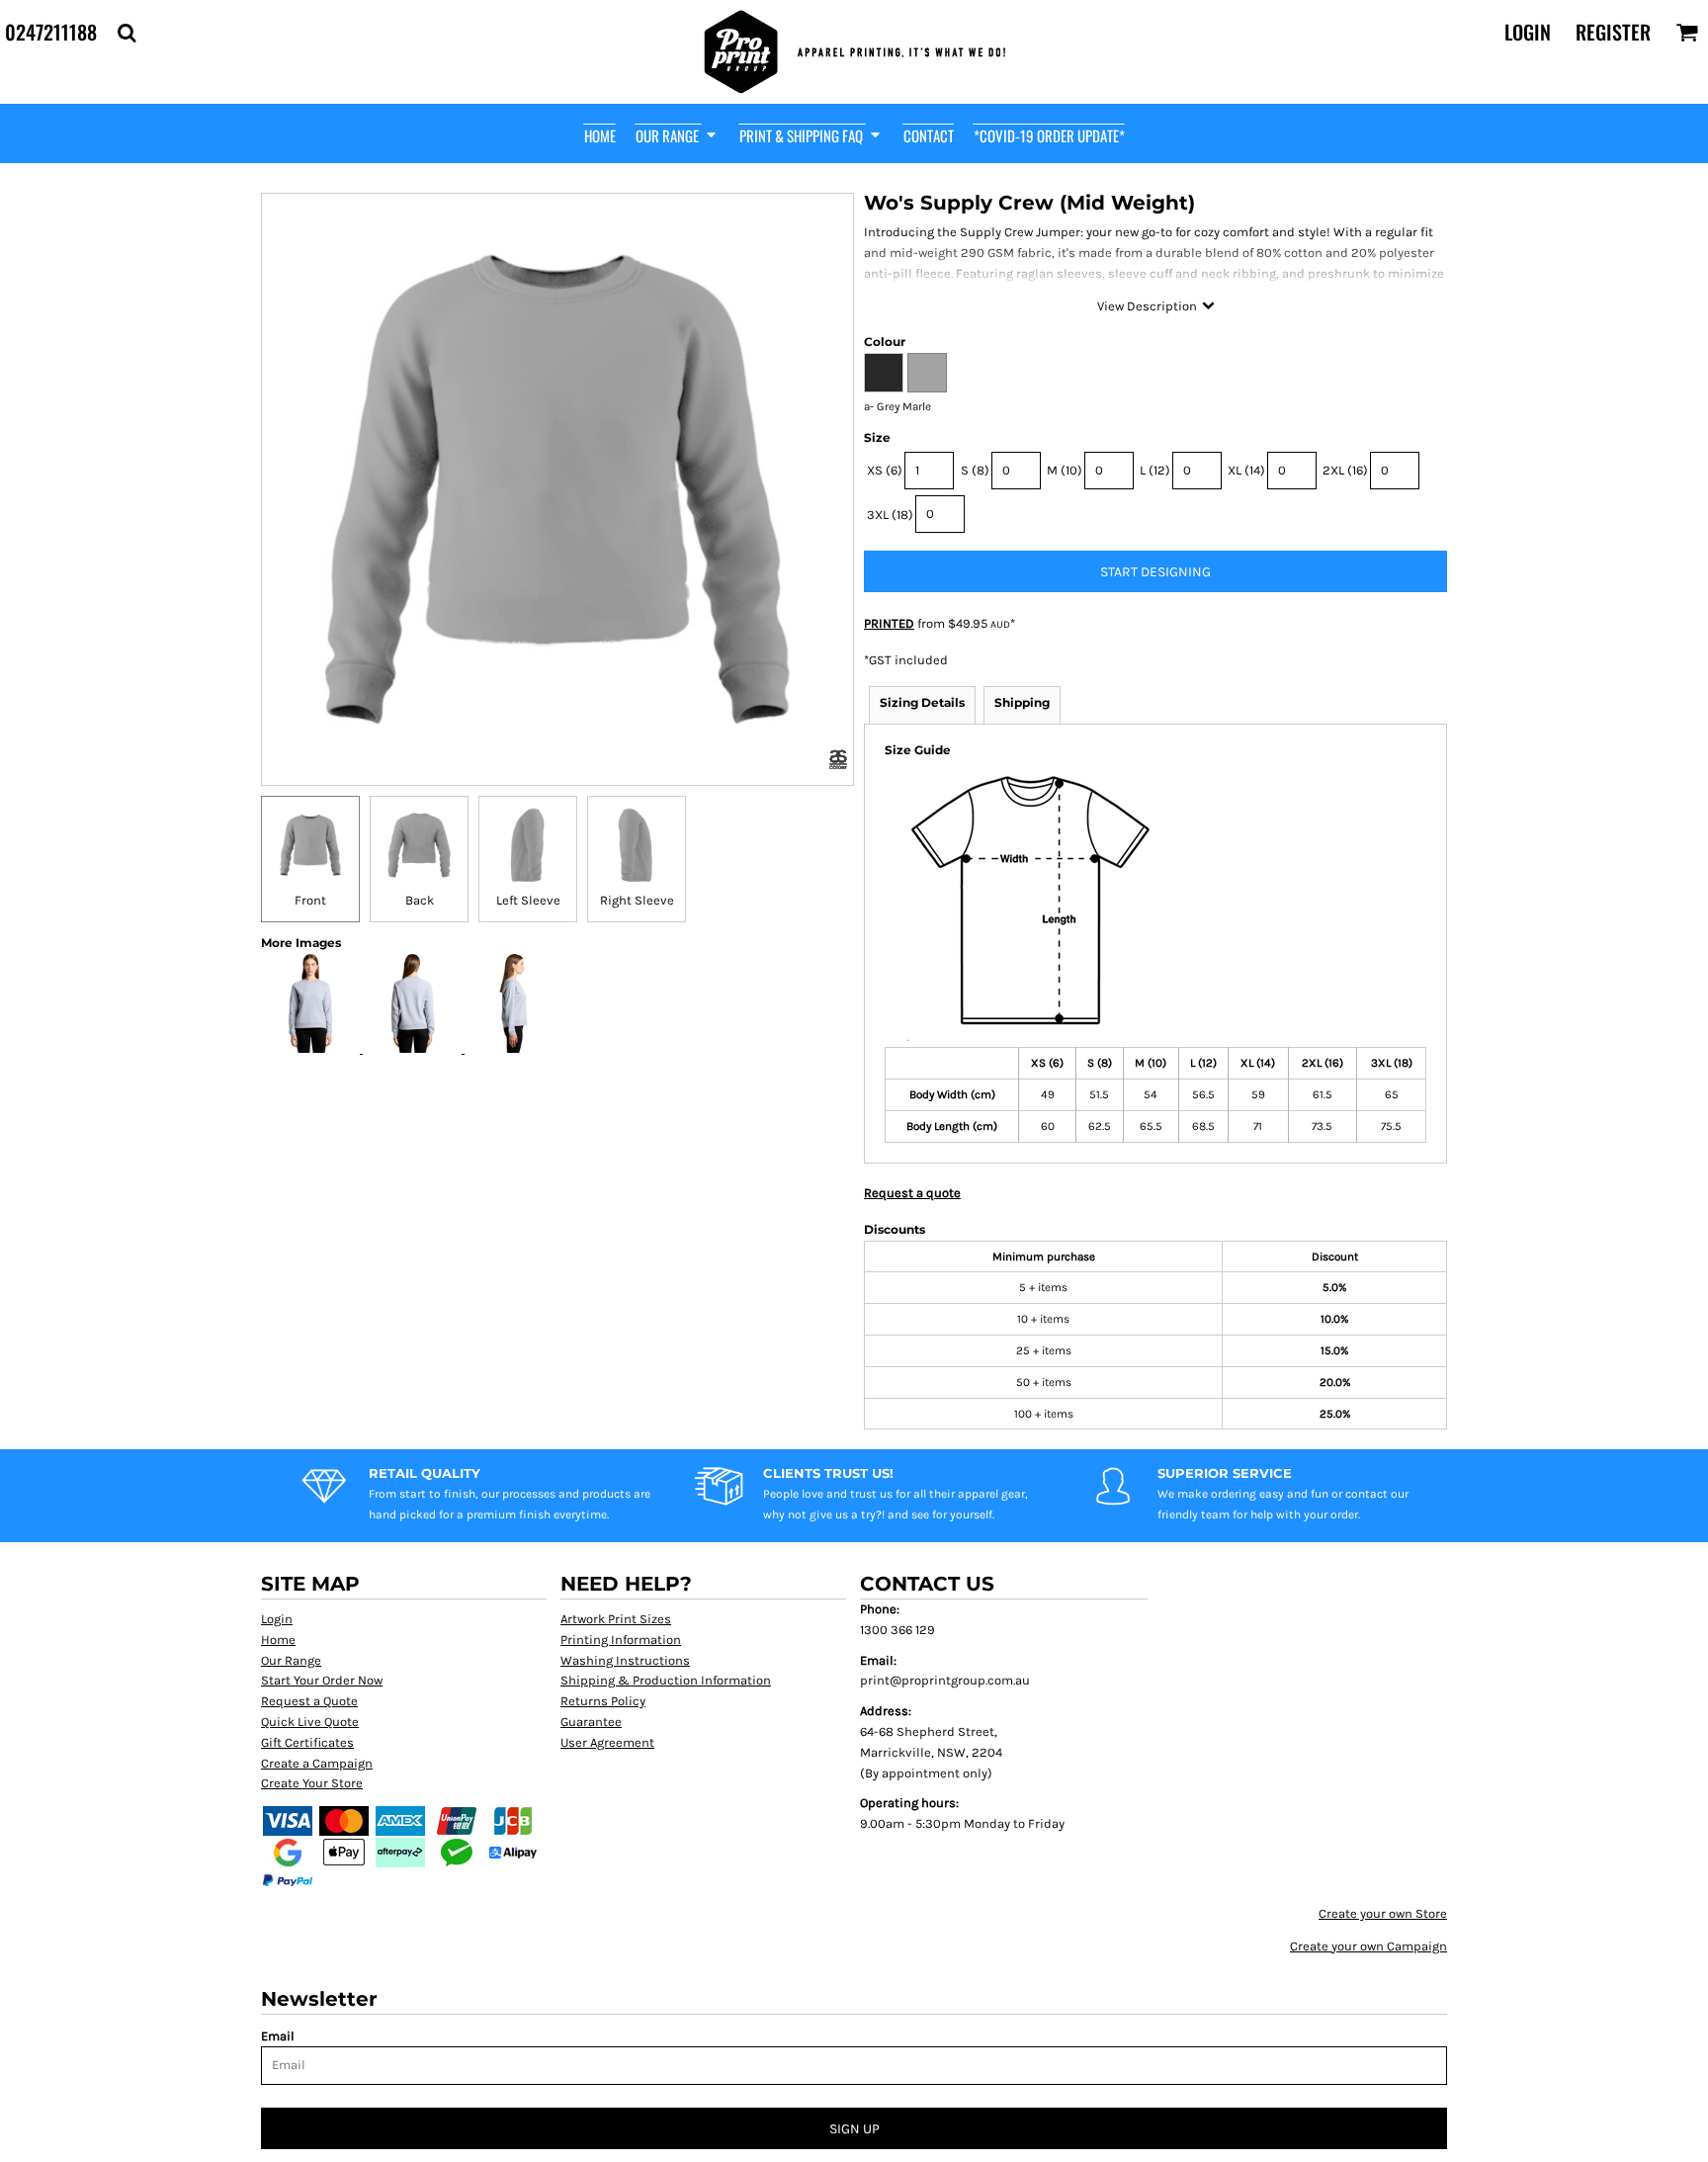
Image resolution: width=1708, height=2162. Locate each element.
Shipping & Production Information (666, 1680)
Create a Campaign (317, 1763)
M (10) (1065, 470)
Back (420, 900)
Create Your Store (312, 1783)
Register (1613, 32)
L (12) (1155, 470)
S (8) (975, 470)
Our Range (291, 1660)
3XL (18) (890, 515)
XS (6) (885, 470)
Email (278, 2036)
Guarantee (591, 1722)
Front (310, 900)
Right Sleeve (637, 900)
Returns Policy (603, 1701)
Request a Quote (309, 1701)
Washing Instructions (625, 1660)
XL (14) (1246, 470)
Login (1528, 32)
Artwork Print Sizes (616, 1619)
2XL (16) (1345, 470)
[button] (127, 33)
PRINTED (889, 623)
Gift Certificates (307, 1742)
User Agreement (607, 1742)
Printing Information (621, 1640)
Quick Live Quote (310, 1722)
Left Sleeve (528, 900)
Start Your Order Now (322, 1680)
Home (278, 1640)
